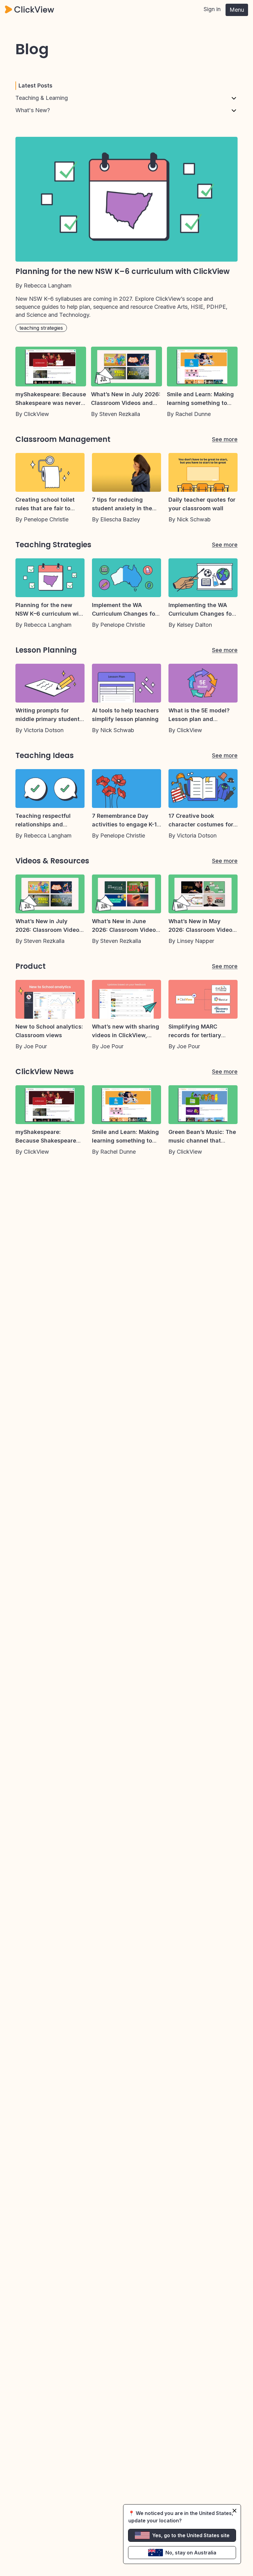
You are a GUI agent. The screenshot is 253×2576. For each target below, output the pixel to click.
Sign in (212, 9)
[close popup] (234, 2511)
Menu (237, 10)
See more (225, 439)
